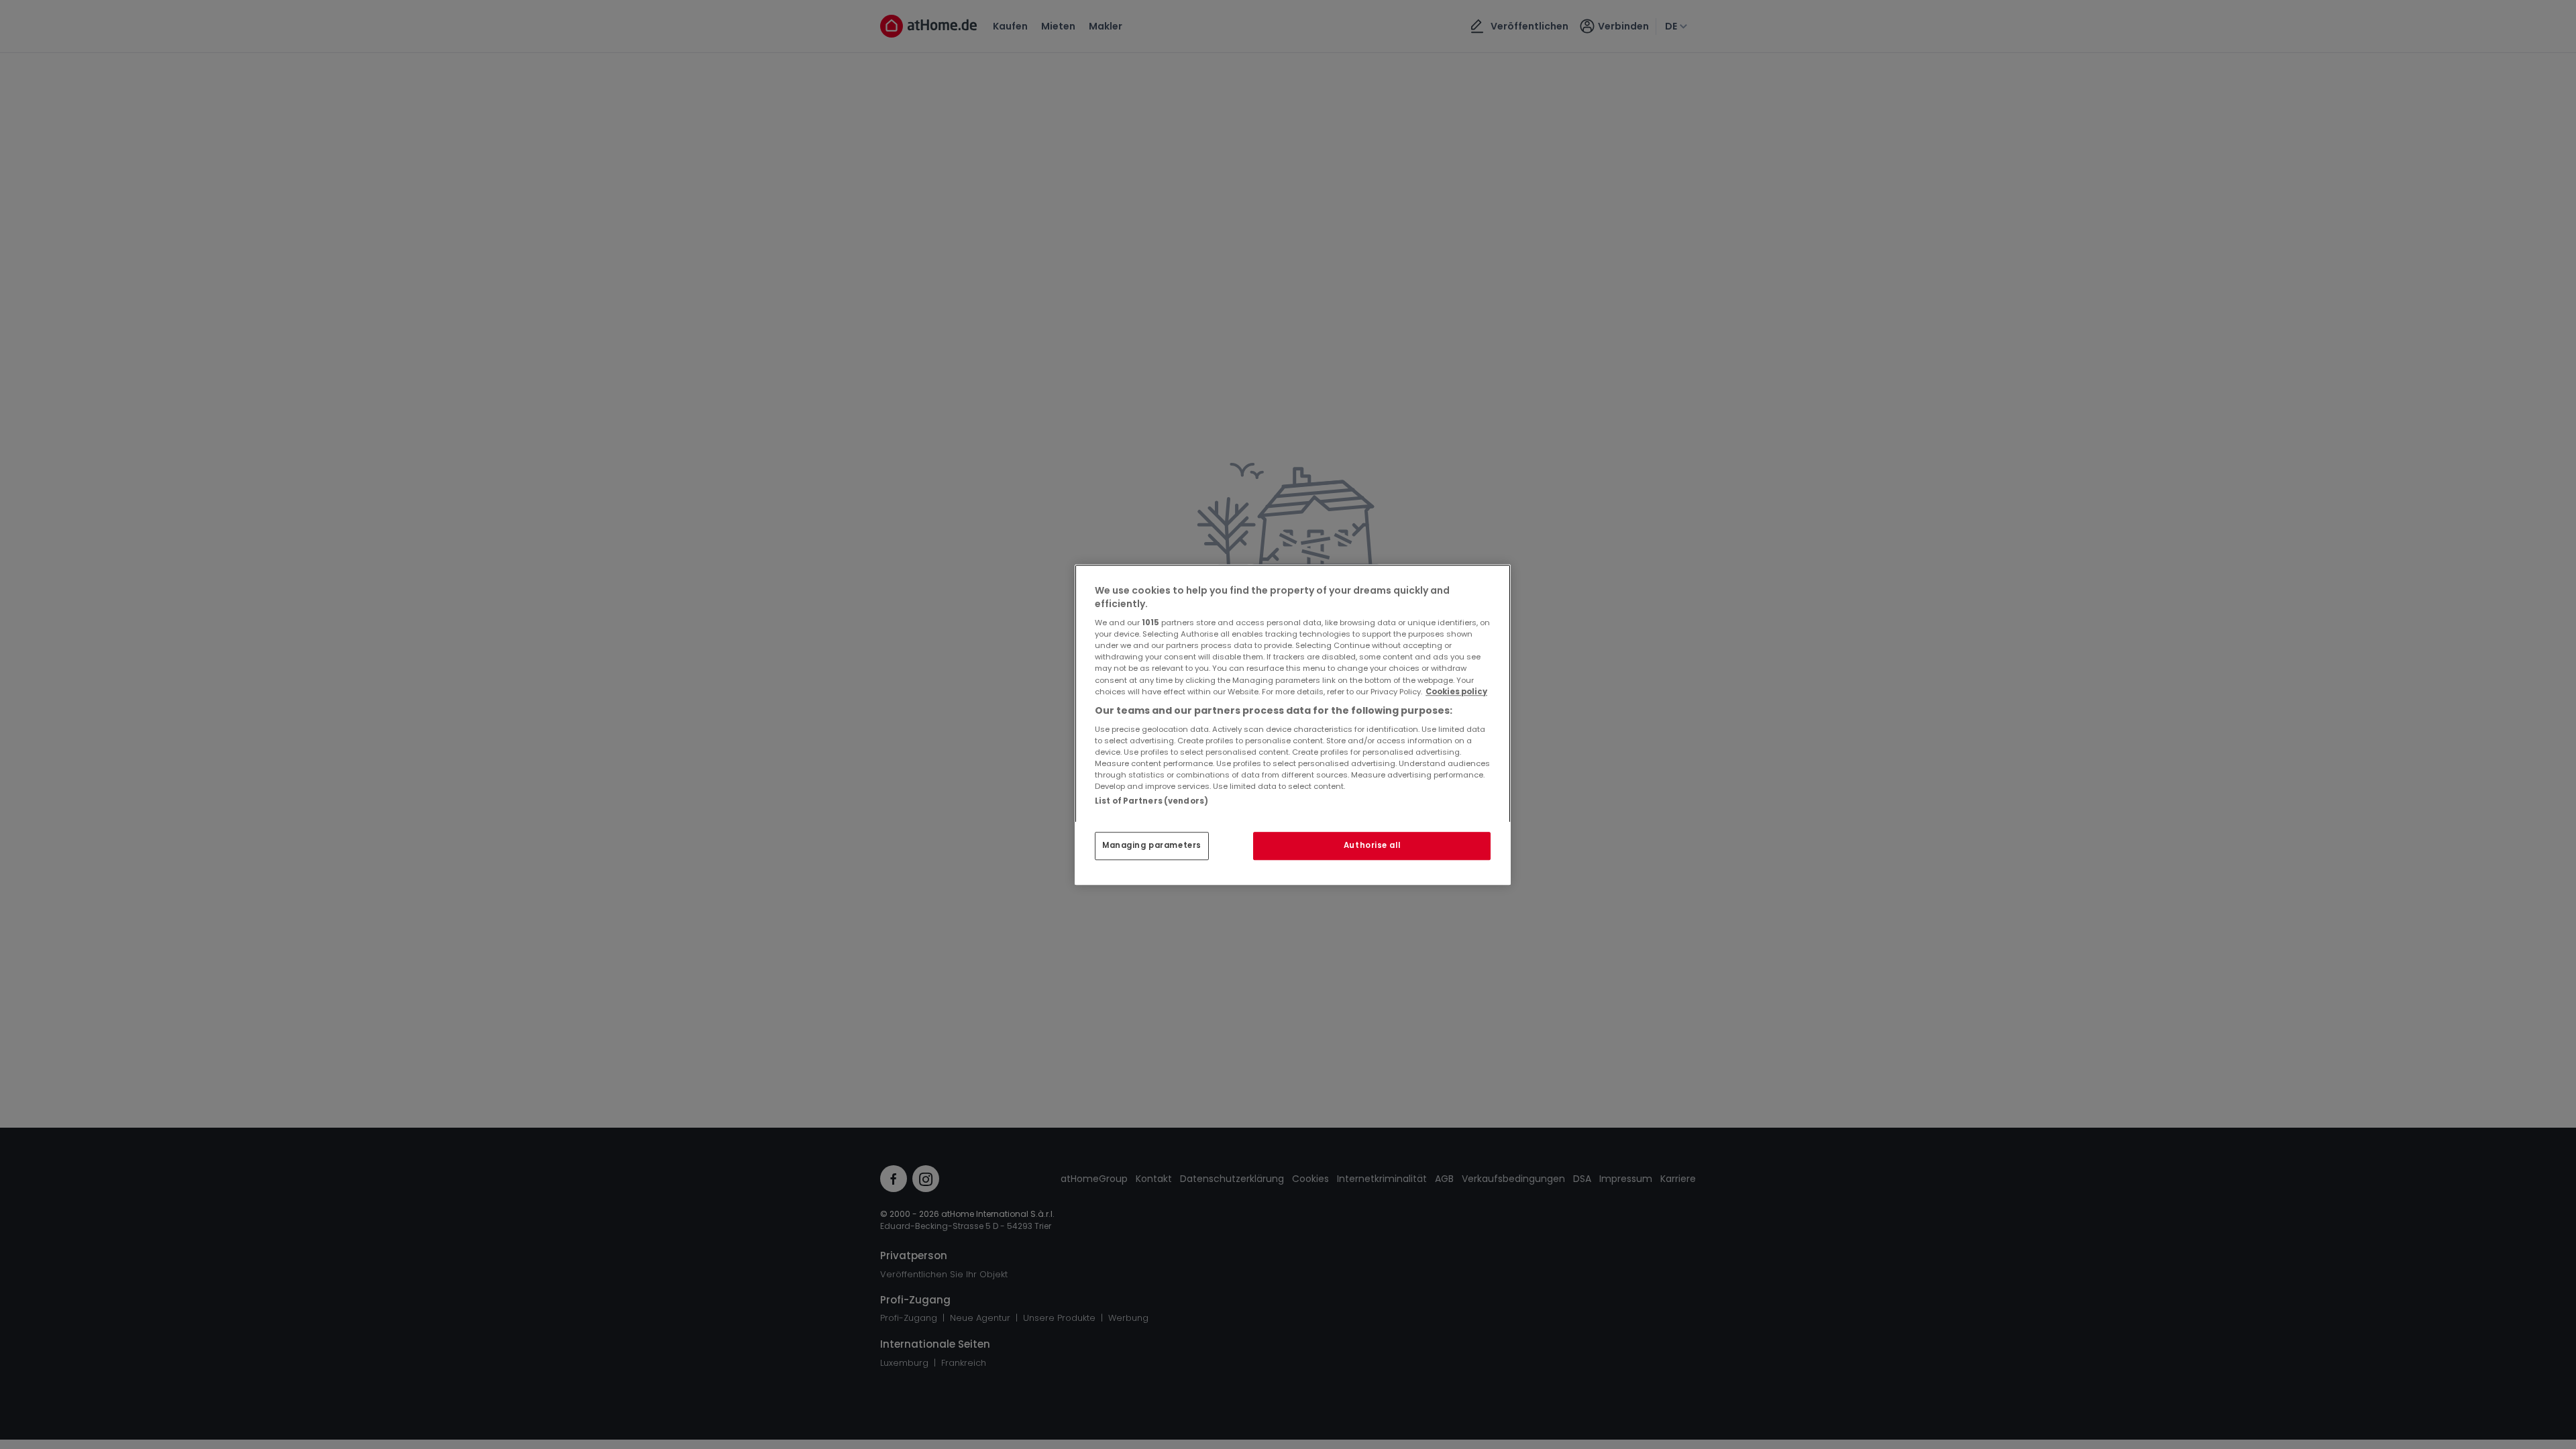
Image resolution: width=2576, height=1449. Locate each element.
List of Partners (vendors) (1151, 801)
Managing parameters (1152, 845)
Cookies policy (1456, 692)
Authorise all (1372, 845)
